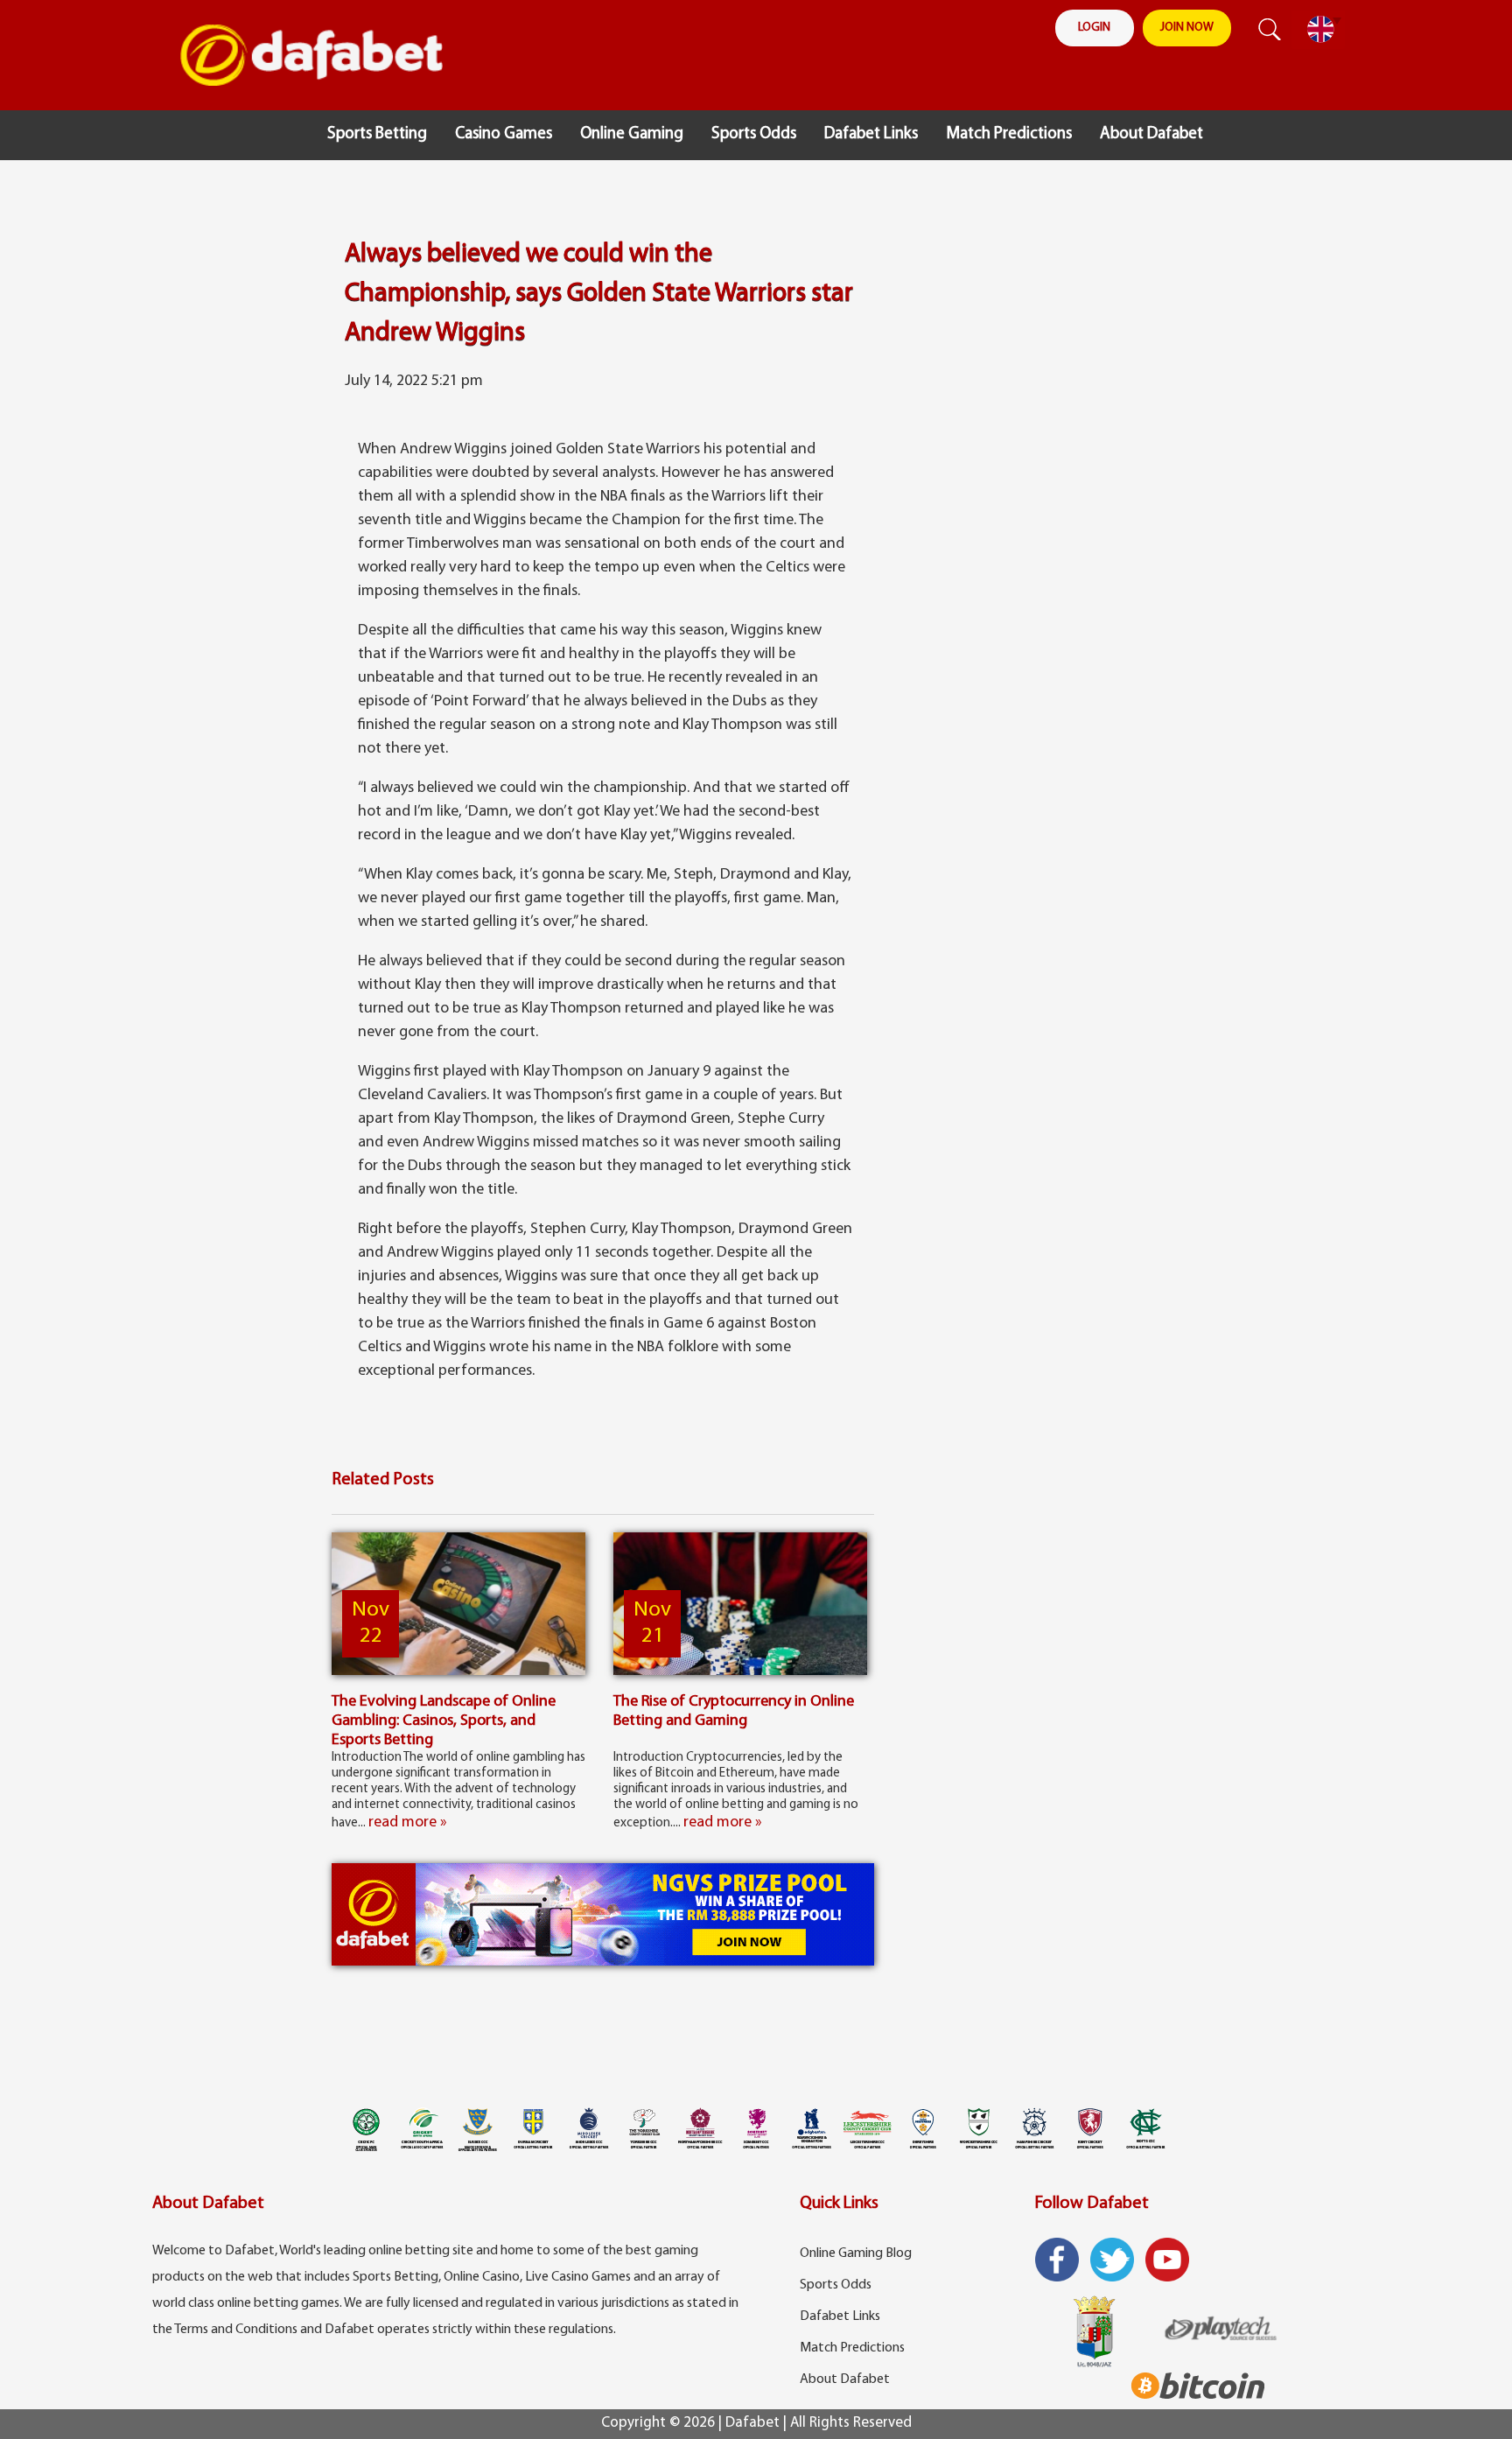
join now (1187, 28)
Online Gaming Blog (856, 2253)
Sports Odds (754, 134)
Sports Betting (377, 134)
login (1094, 28)
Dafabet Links (871, 134)
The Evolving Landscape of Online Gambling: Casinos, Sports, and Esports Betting (444, 1721)
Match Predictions (1009, 134)
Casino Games (504, 134)
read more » (408, 1823)
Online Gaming (632, 134)
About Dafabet (1151, 134)
